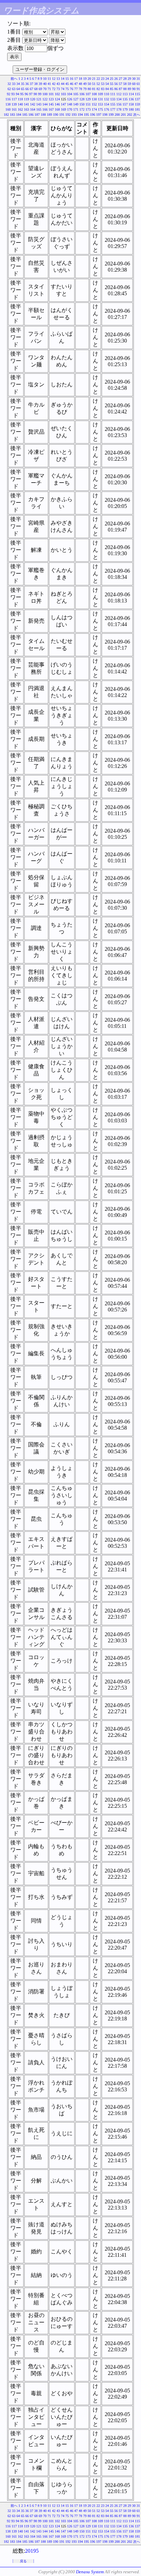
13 (58, 79)
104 (70, 94)
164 (33, 109)
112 (119, 94)
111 (113, 94)
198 (105, 115)
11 (49, 79)
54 (107, 84)
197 (99, 115)
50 (89, 84)
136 (131, 99)
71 (49, 89)
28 (125, 79)
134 (119, 99)
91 (138, 89)
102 (57, 94)
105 (76, 94)
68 (36, 89)
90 (134, 89)
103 (63, 94)
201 (123, 115)
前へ (14, 79)
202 (130, 115)
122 (45, 99)
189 (49, 115)
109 (100, 94)
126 (70, 99)
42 (54, 84)
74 (63, 89)
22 (98, 79)
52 (98, 84)
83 (103, 89)
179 (125, 109)
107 (88, 94)
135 (125, 99)
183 (12, 115)
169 (63, 109)
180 (131, 109)
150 (82, 104)
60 (134, 84)
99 (40, 94)
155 (113, 104)
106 (82, 94)
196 (93, 115)
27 (120, 79)
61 (138, 84)
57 (120, 84)
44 (63, 84)
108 (94, 94)
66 (27, 89)
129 (88, 99)
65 (23, 89)
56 (116, 84)
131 (100, 99)
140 (20, 104)
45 (67, 84)
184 (19, 115)
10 (45, 79)
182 (6, 115)
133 (113, 99)
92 (9, 94)
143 (39, 104)
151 (88, 104)
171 (76, 109)
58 (125, 84)
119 (27, 99)
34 (18, 84)
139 (14, 104)
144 (45, 104)
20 (89, 79)
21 (94, 79)
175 (100, 109)
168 (57, 109)
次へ (137, 115)
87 (120, 89)
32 (9, 84)
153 (100, 104)
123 (51, 99)
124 (57, 99)
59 (129, 84)
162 (20, 109)
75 (67, 89)
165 (39, 109)
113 (125, 94)
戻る (23, 2561)
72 (54, 89)
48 (80, 84)
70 (45, 89)
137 (137, 99)
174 (94, 109)
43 (58, 84)
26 (116, 79)
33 (14, 84)
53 (103, 84)
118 (20, 99)
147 (63, 104)
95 (22, 94)
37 (31, 84)
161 (14, 109)
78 (80, 89)
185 (25, 115)
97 (31, 94)
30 (134, 79)
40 (45, 84)
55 (112, 84)
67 (31, 89)
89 (129, 89)
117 (14, 99)
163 (27, 109)
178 (119, 109)
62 (9, 89)
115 (137, 94)
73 (58, 89)
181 (137, 109)
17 (76, 79)
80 (89, 89)
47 (76, 84)
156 (119, 104)
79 (85, 89)
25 (112, 79)
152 (94, 104)
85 (112, 89)
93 (13, 94)
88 (125, 89)
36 (27, 84)
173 (88, 109)
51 (94, 84)
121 (39, 99)
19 (85, 79)
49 (85, 84)
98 (35, 94)
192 (68, 115)
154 (107, 104)
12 (54, 79)
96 (26, 94)
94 (17, 94)
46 (72, 84)
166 (45, 109)
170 (70, 109)
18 (80, 79)
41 (49, 84)
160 (8, 109)
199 (111, 115)
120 (33, 99)
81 (94, 89)
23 (103, 79)
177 (113, 109)
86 (116, 89)
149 (76, 104)
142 (33, 104)
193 (74, 115)
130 (94, 99)
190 (56, 115)
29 (129, 79)
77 (76, 89)
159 (137, 104)
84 (107, 89)
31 (138, 79)
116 (8, 99)
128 (82, 99)
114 (131, 94)
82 (98, 89)
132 (107, 99)
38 (36, 84)
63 (14, 89)
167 (51, 109)
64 (18, 89)
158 (131, 104)
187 (37, 115)
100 (45, 94)
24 (107, 79)
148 (70, 104)
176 (107, 109)
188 (43, 115)
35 (23, 84)
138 (8, 104)
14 (63, 79)
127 (76, 99)
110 (107, 94)
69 (40, 89)
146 (57, 104)
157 (125, 104)
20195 (32, 2551)
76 (72, 89)
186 (31, 115)
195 (86, 115)
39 (40, 84)
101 (51, 94)
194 (80, 115)
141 (27, 104)
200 (117, 115)
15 (67, 79)
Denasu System (90, 2572)
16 (72, 79)
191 (62, 115)
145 (51, 104)
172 (82, 109)
